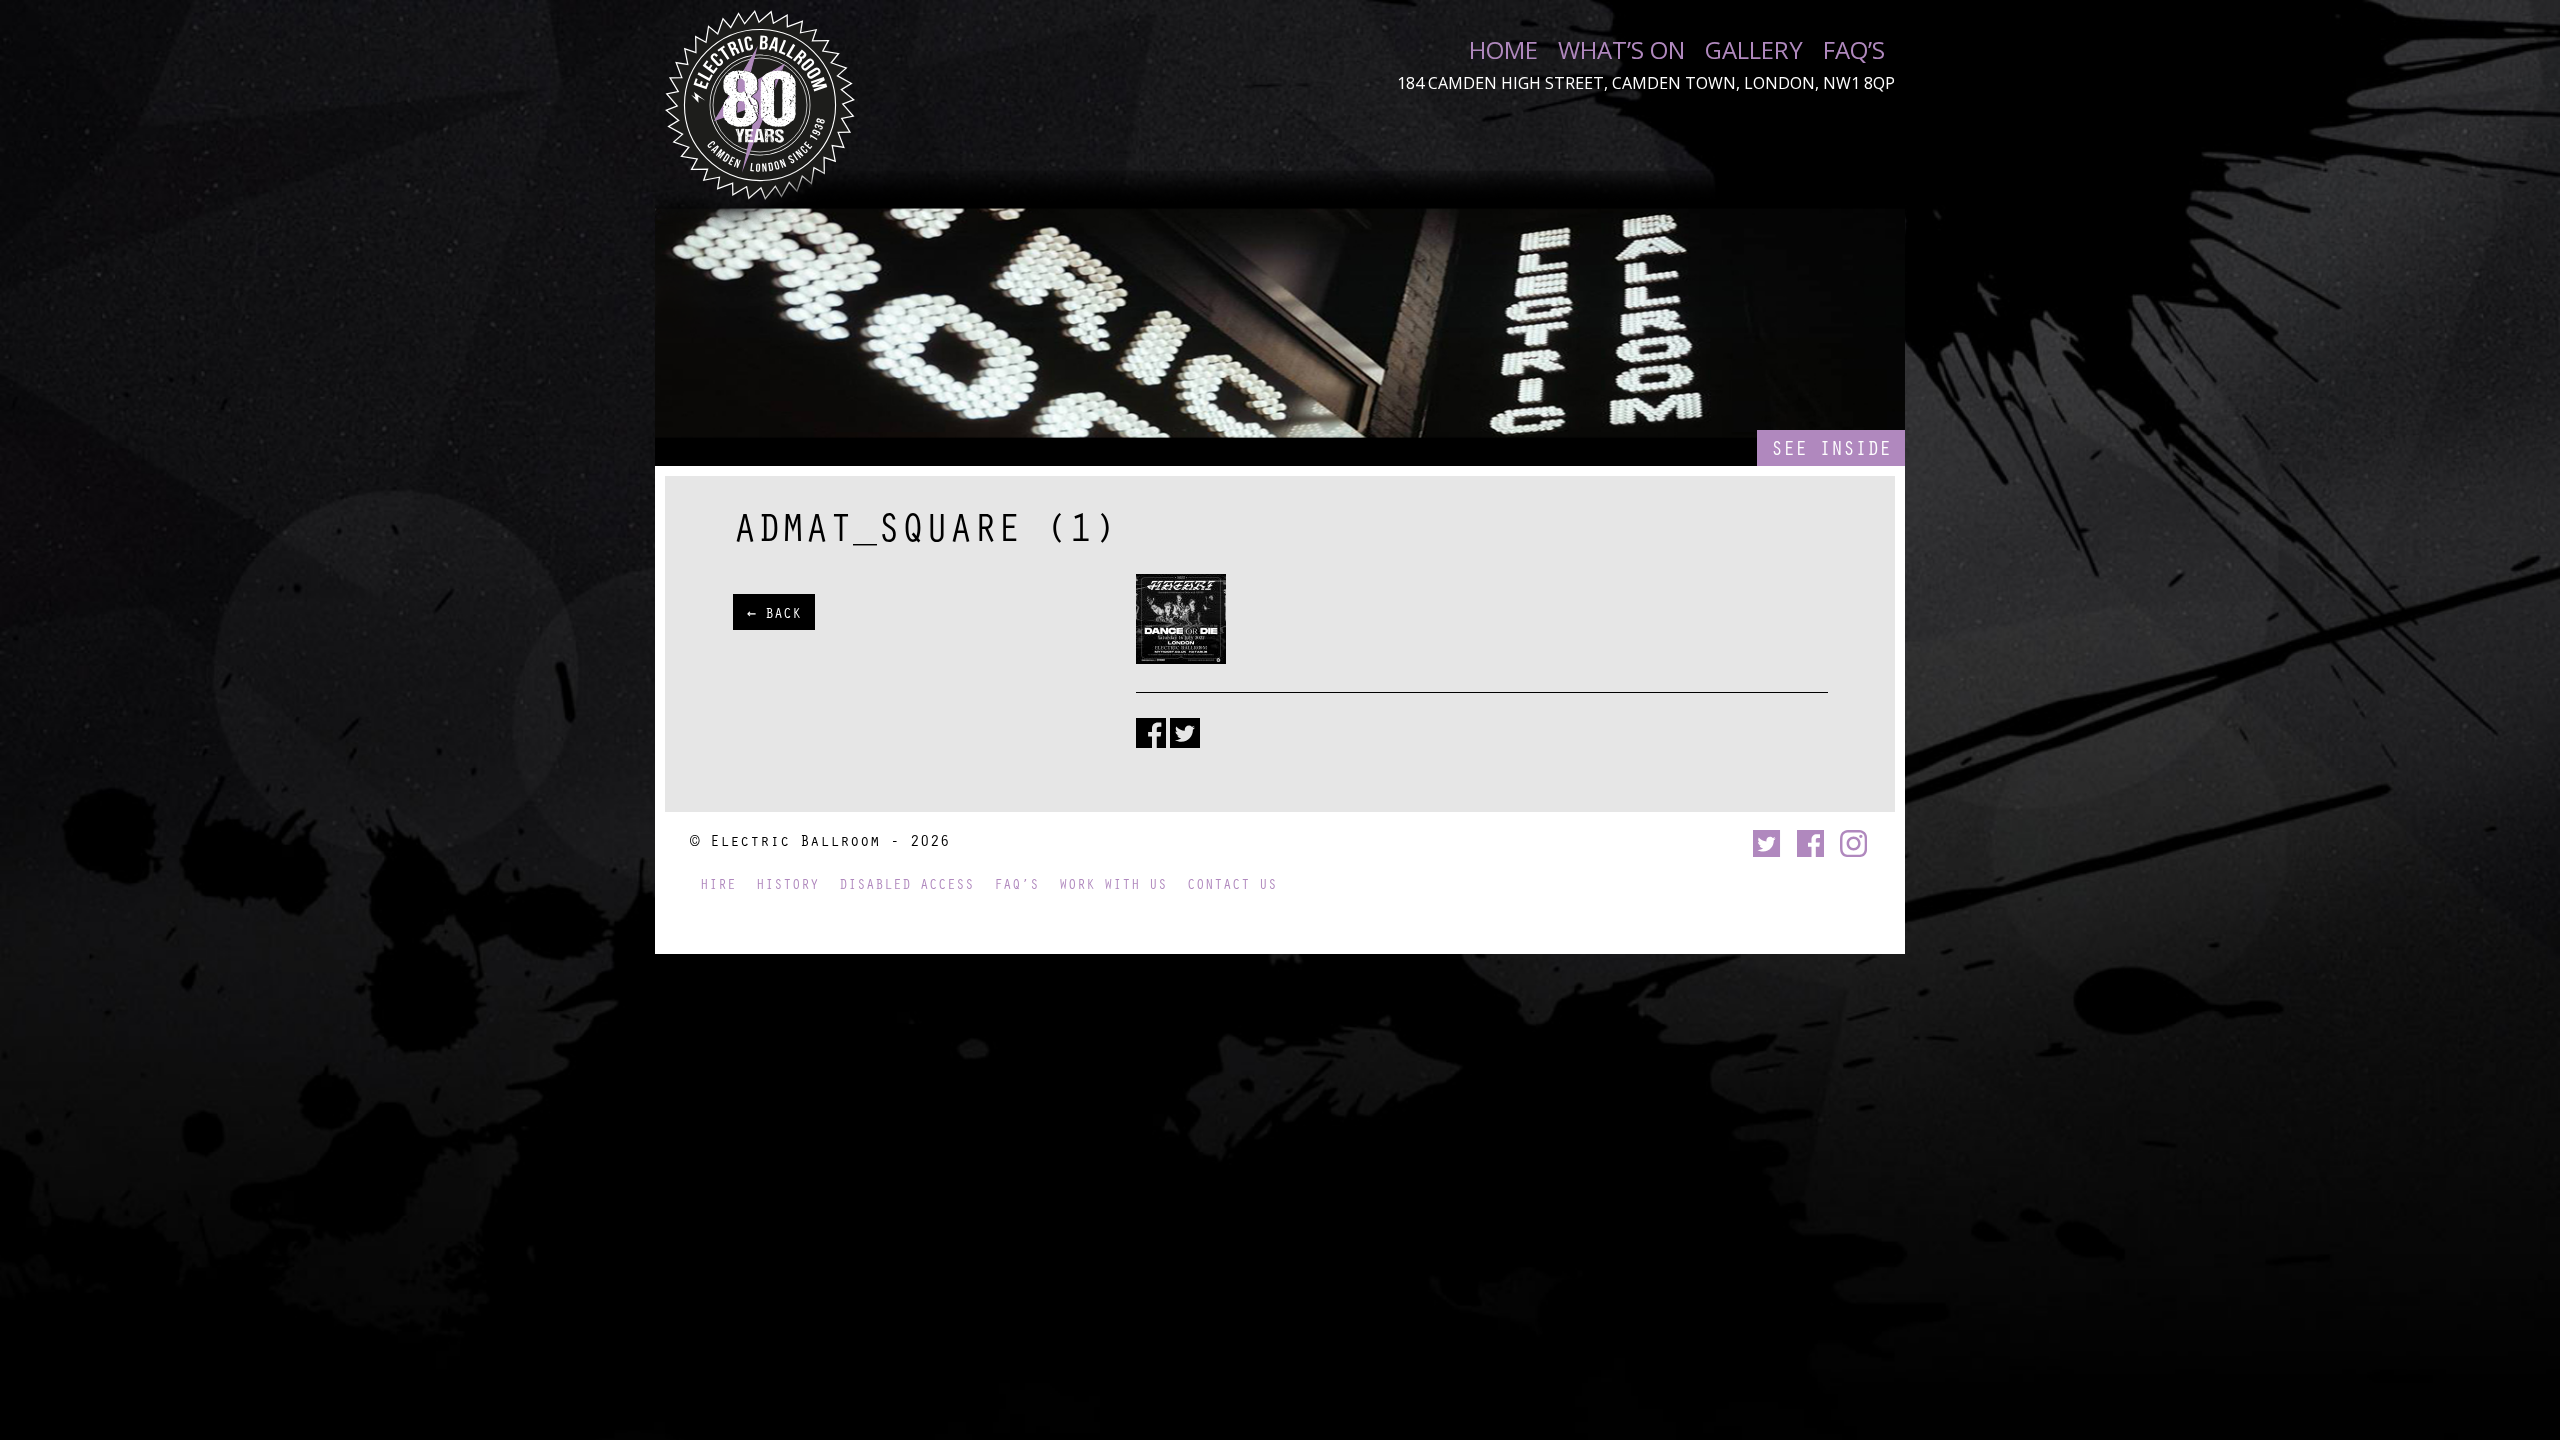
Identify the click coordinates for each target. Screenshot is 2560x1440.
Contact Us (1232, 883)
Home (1503, 50)
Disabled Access (906, 883)
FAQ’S (1854, 50)
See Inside (1831, 447)
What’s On (1621, 50)
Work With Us (1113, 883)
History (787, 883)
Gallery (1754, 50)
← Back (774, 612)
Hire (718, 883)
